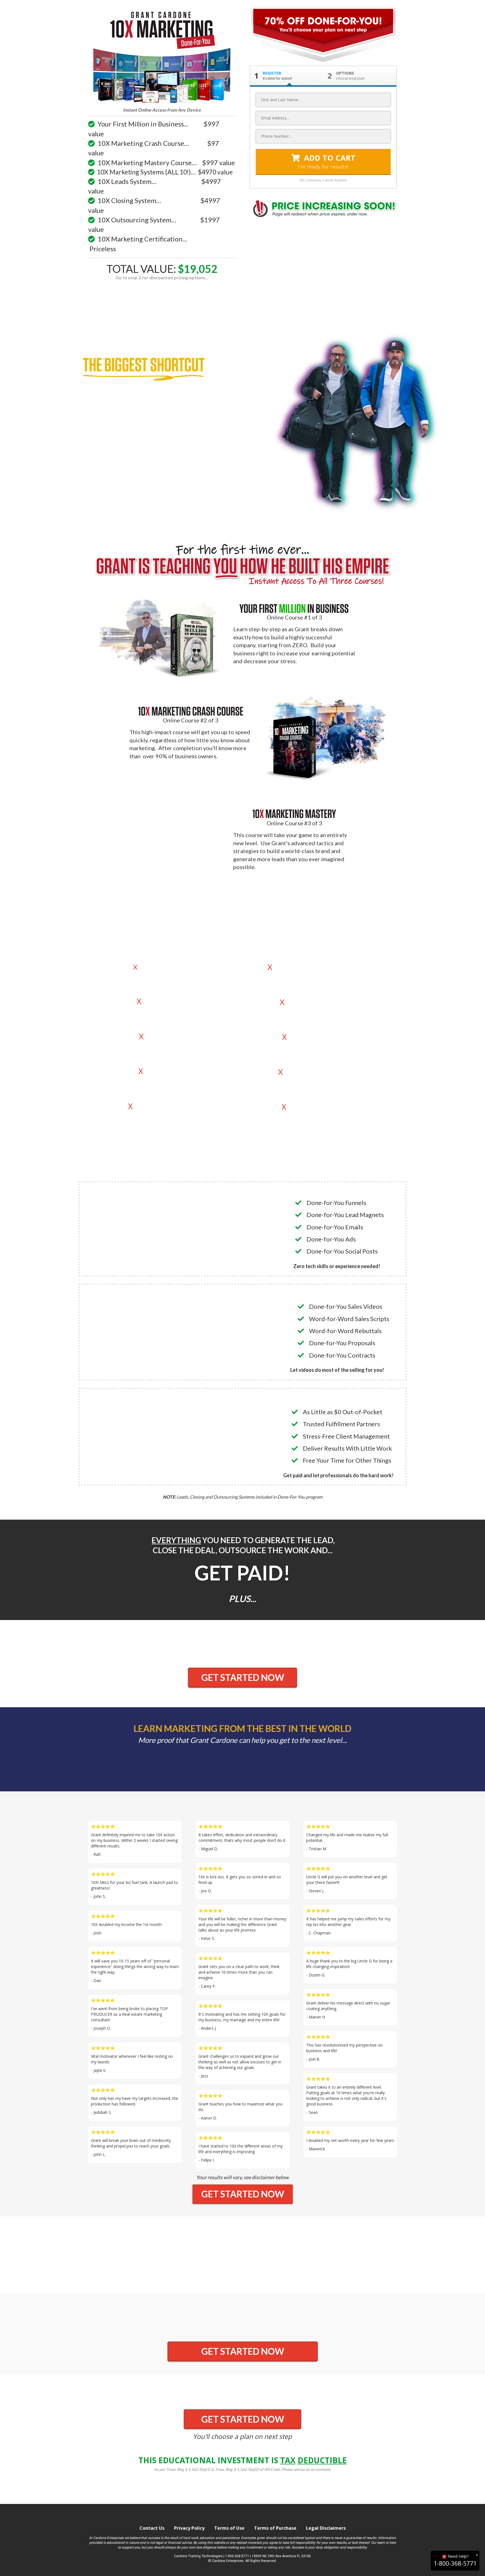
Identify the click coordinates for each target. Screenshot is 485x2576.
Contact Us (152, 2528)
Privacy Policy (189, 2528)
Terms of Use (229, 2528)
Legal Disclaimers (326, 2528)
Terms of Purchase (275, 2528)
